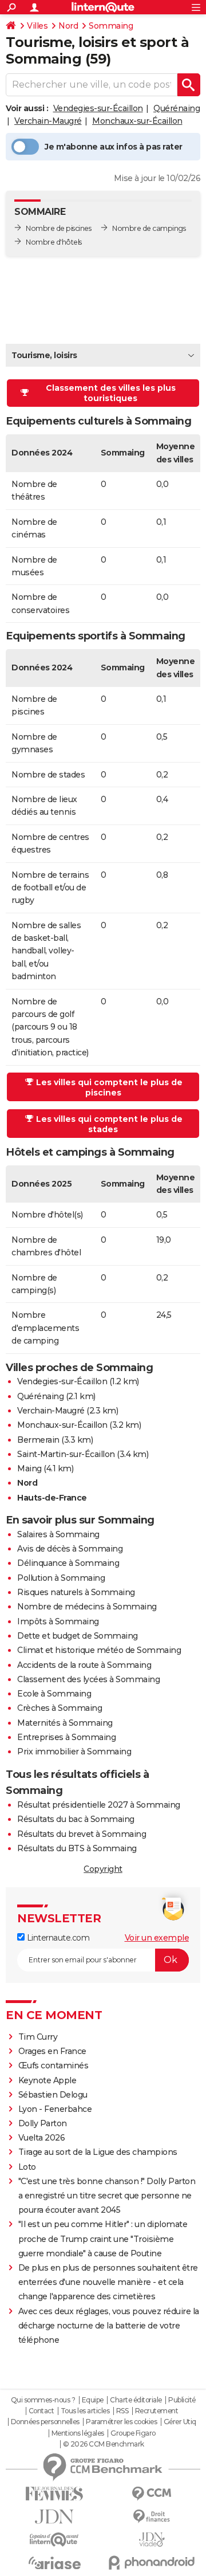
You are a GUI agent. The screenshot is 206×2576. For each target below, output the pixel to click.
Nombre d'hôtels (54, 242)
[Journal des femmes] (54, 2494)
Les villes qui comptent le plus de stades (109, 1124)
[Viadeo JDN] (152, 2540)
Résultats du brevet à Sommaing (82, 1834)
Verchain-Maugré (48, 121)
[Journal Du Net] (54, 2517)
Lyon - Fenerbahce (55, 2109)
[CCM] (152, 2494)
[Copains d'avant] (54, 2540)
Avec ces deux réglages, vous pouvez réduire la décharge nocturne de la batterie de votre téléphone (109, 2326)
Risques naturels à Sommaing (76, 1592)
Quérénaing (177, 108)
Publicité (182, 2400)
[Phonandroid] (152, 2563)
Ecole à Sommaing (54, 1694)
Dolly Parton (43, 2123)
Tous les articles (85, 2411)
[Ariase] (54, 2563)
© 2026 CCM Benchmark (104, 2444)
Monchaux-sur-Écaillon (137, 121)
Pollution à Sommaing (61, 1578)
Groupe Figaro (133, 2433)
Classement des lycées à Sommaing (88, 1679)
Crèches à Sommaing (60, 1708)
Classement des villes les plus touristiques (111, 393)
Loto (27, 2167)
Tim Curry (38, 2037)
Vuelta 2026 (42, 2138)
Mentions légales (78, 2433)
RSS (122, 2411)
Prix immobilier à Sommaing (74, 1752)
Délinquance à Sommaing (68, 1563)
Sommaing (111, 26)
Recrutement (157, 2411)
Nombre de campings (149, 228)
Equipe (93, 2400)
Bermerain (38, 1440)
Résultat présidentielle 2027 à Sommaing (99, 1805)
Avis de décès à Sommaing (70, 1549)
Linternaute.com (57, 1938)
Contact (41, 2411)
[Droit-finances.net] (152, 2517)
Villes (37, 26)
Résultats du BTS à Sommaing (77, 1848)
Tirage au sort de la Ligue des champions (98, 2152)
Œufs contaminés (54, 2065)
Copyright (103, 1869)
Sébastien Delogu (53, 2095)
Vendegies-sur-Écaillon (98, 108)
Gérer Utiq (180, 2422)
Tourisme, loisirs (44, 355)
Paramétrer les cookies (121, 2422)
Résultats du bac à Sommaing (76, 1819)
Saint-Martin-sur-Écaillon (66, 1454)
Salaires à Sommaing (58, 1534)
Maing (29, 1468)
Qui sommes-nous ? (43, 2400)
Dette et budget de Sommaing (78, 1636)
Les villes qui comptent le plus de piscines (109, 1087)
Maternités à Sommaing (65, 1723)
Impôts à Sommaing (58, 1621)
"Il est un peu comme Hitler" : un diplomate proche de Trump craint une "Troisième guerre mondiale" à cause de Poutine (103, 2239)
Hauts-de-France (52, 1498)
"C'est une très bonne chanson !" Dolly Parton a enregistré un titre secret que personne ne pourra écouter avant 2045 (107, 2196)
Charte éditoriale (136, 2400)
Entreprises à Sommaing (66, 1737)
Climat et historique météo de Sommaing (99, 1650)
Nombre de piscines (58, 228)
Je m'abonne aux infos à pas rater (114, 147)
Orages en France (52, 2051)
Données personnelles (45, 2422)
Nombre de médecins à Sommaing (87, 1607)
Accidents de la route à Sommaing (84, 1665)
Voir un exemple (157, 1938)
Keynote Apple (47, 2080)
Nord (68, 26)
